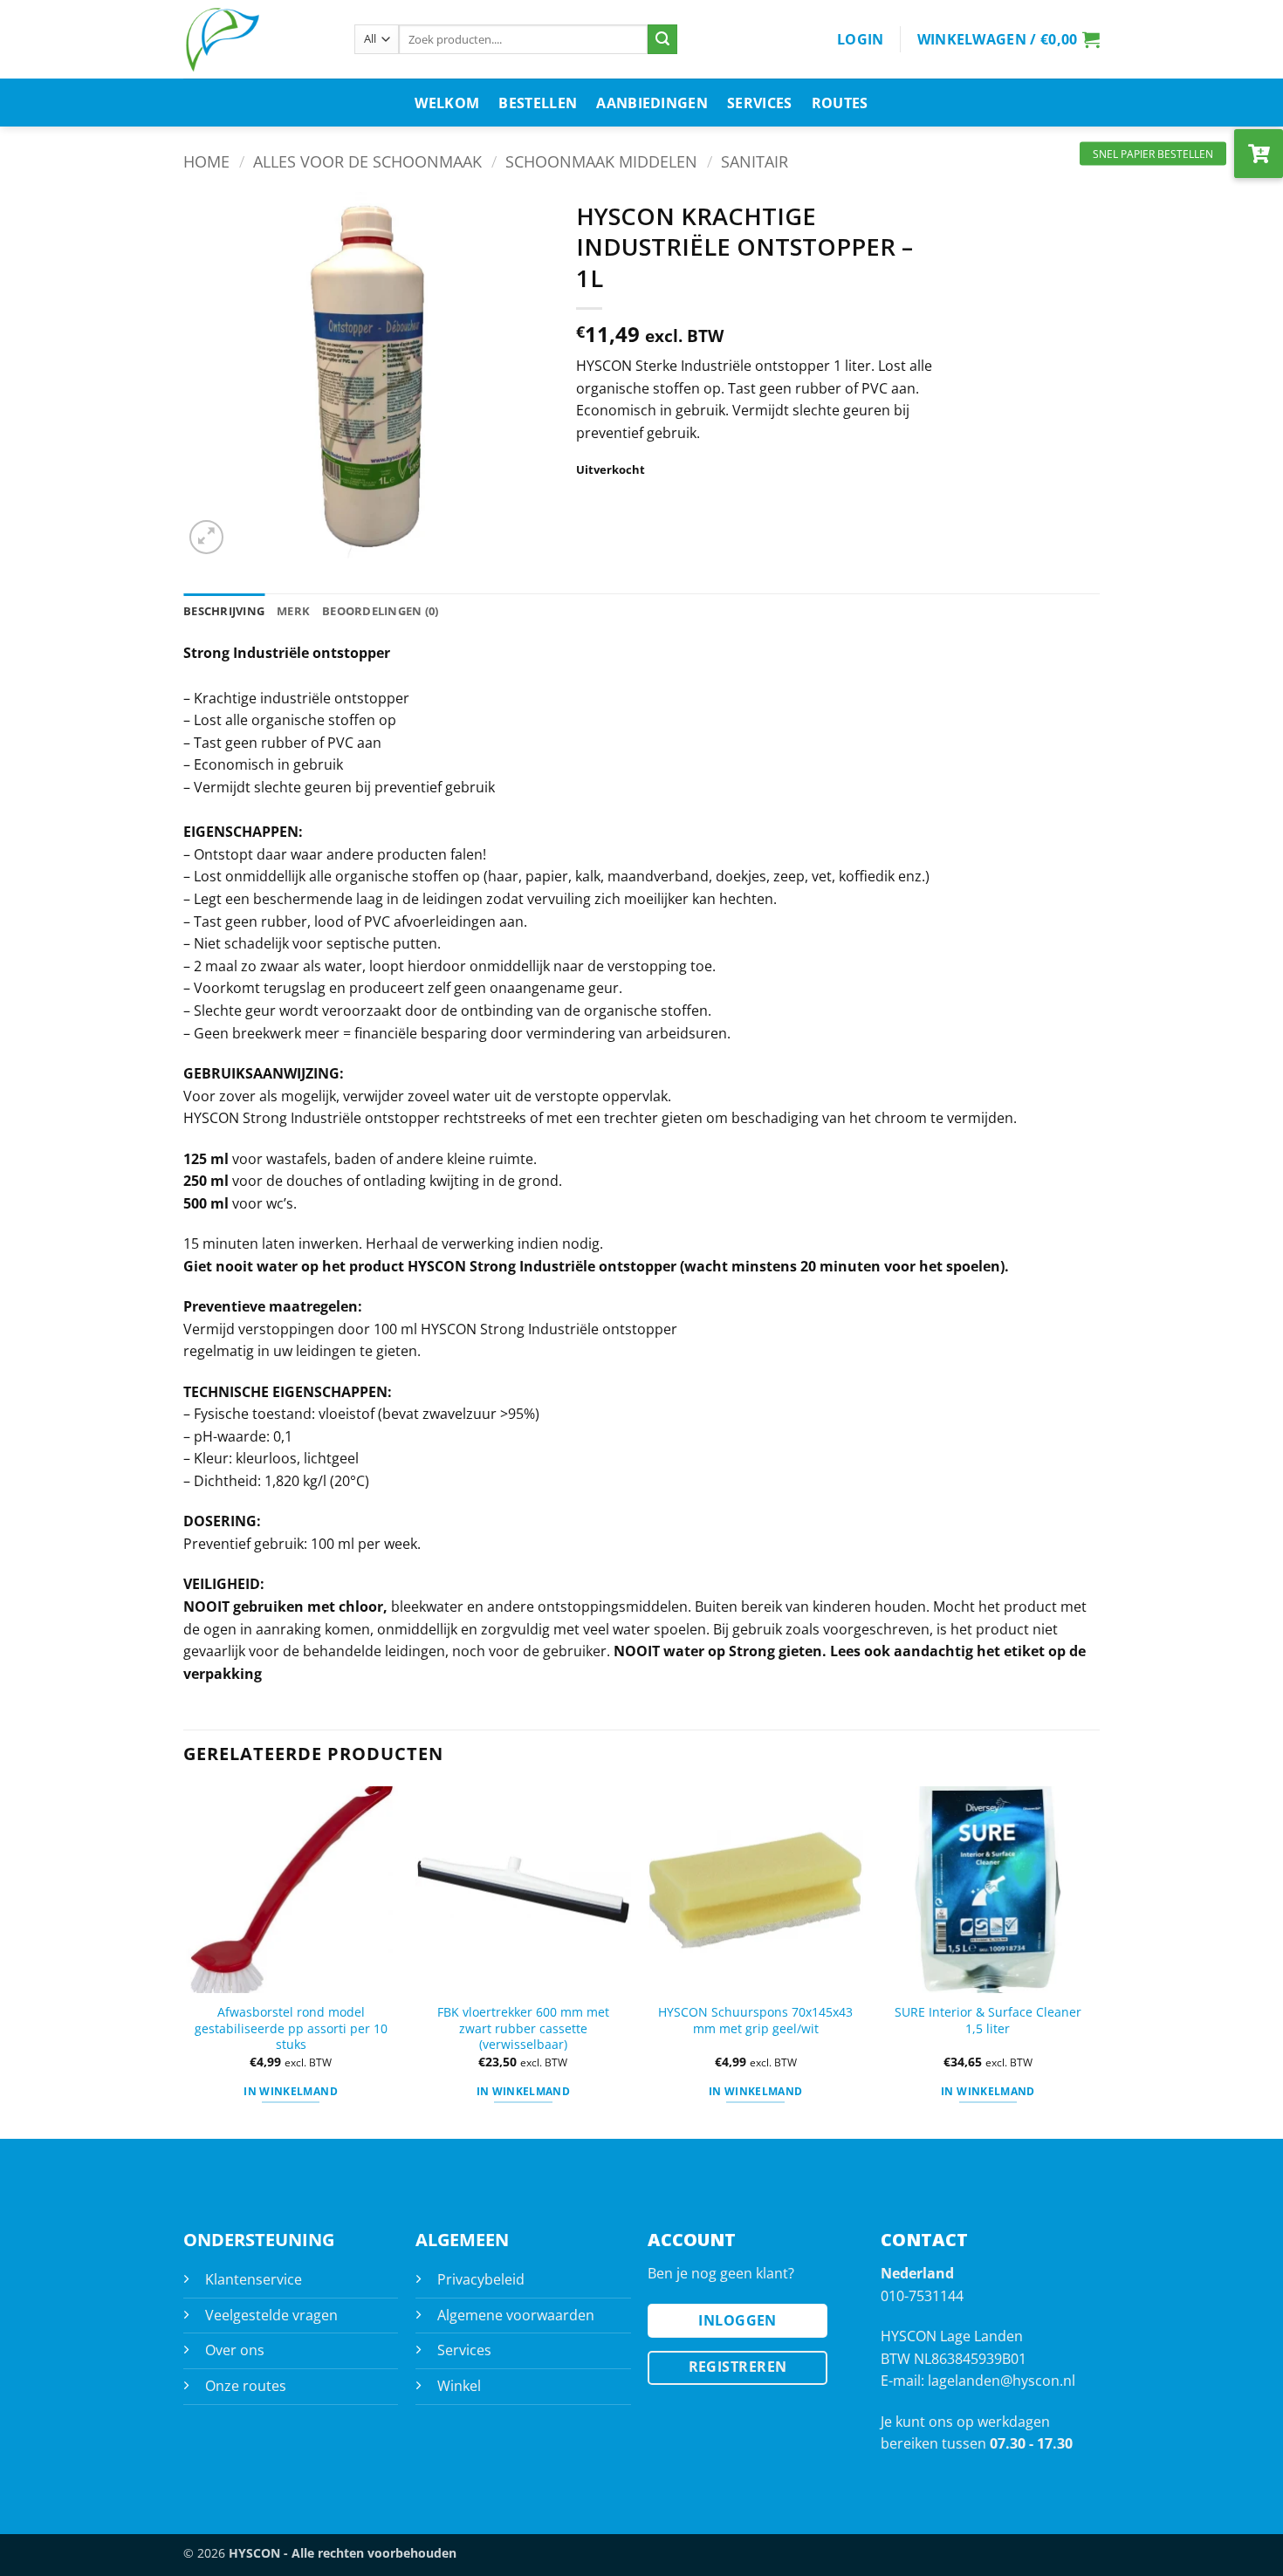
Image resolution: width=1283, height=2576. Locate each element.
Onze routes (246, 2386)
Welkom (447, 103)
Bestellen (538, 103)
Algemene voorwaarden (516, 2315)
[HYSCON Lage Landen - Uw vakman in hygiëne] (256, 39)
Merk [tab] (293, 611)
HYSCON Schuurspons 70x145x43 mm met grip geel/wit (755, 2021)
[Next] (1094, 1961)
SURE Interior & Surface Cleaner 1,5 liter (988, 2021)
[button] (861, 39)
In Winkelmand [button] (291, 2091)
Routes (840, 103)
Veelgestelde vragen (271, 2315)
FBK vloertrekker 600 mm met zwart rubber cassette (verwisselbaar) (523, 2028)
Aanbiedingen (652, 103)
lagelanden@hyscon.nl (1002, 2381)
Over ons (235, 2350)
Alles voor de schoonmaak (367, 161)
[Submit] (662, 39)
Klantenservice (254, 2279)
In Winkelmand (524, 2091)
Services (760, 103)
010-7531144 (922, 2296)
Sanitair (755, 161)
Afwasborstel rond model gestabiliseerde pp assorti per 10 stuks (291, 2028)
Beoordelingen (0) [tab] (380, 611)
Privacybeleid (481, 2279)
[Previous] (184, 1961)
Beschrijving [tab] (224, 611)
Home (206, 161)
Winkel (459, 2386)
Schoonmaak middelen (601, 161)
